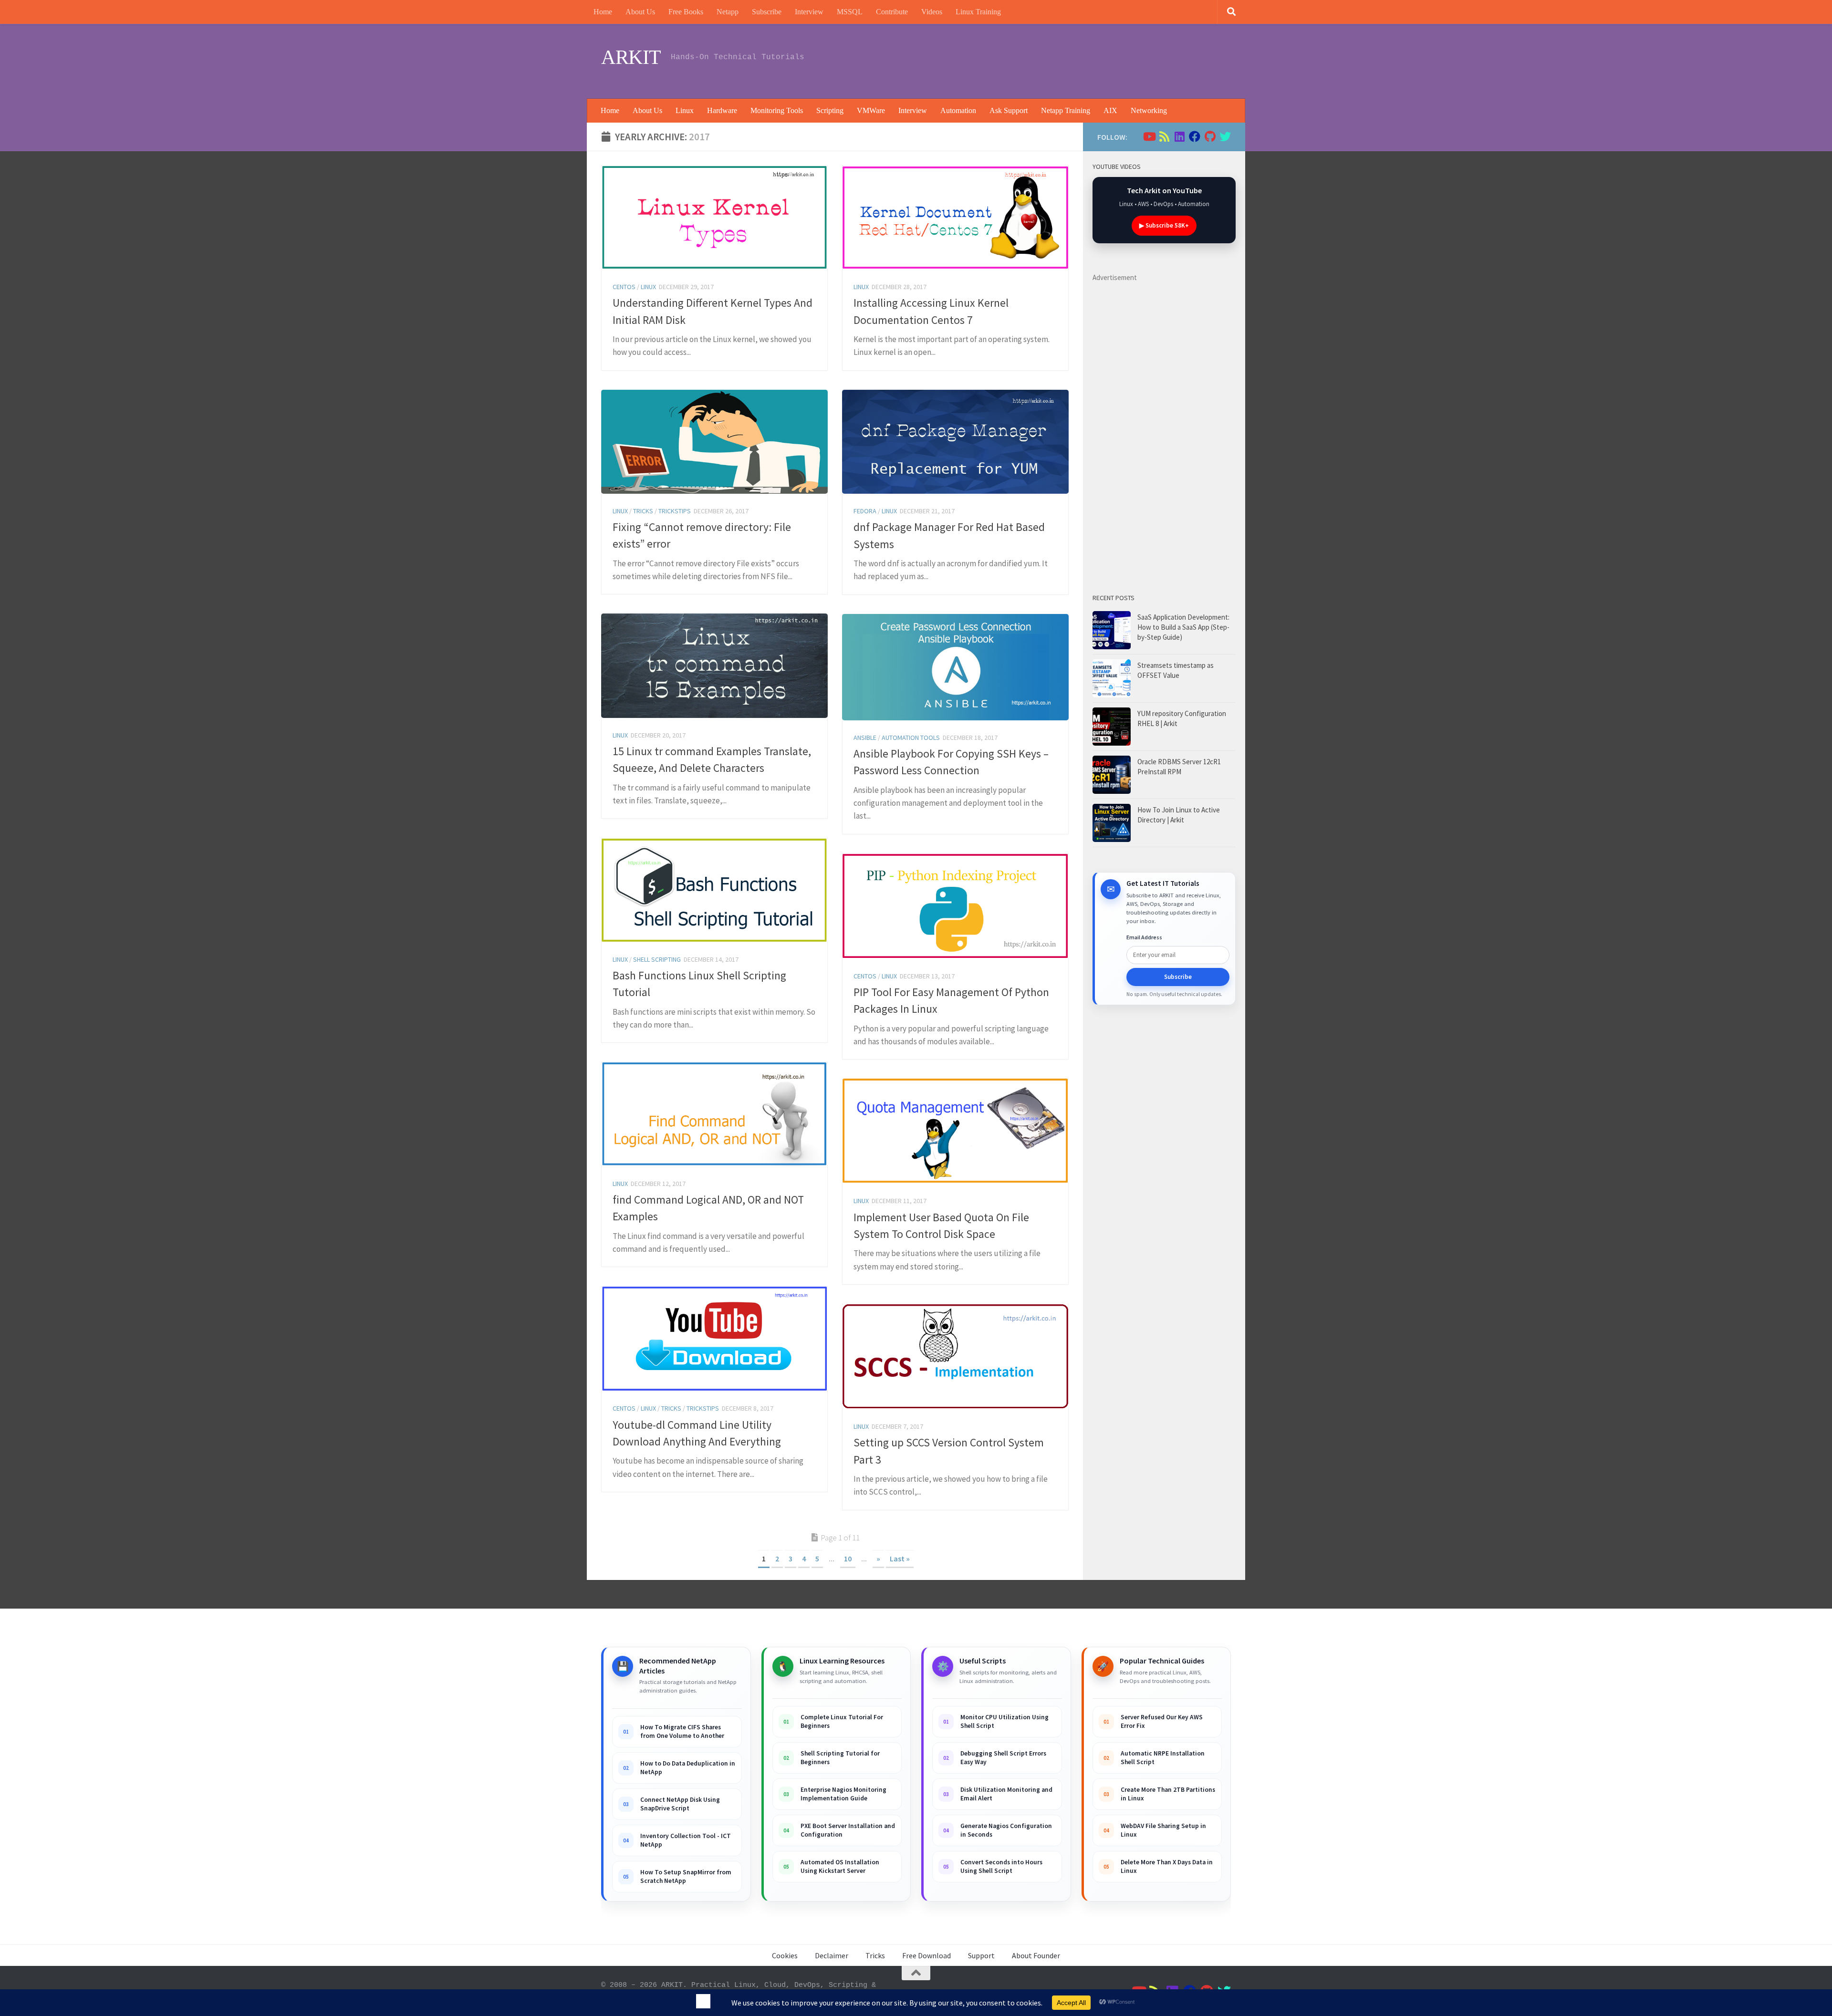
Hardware (722, 110)
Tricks (643, 511)
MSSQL (850, 12)
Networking (1149, 110)
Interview (809, 12)
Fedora (865, 511)
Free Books (686, 12)
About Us (640, 12)
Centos (624, 287)
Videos (932, 12)
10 (848, 1559)
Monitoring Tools (777, 110)
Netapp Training (1066, 110)
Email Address (1144, 937)
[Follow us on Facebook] (1195, 136)
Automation (958, 110)
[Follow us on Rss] (1164, 136)
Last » (900, 1559)
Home (603, 12)
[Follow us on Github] (1210, 136)
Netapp (728, 12)
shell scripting (657, 959)
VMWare (871, 110)
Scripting (830, 110)
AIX (1110, 110)
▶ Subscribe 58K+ (1164, 225)
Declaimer (832, 1955)
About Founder (1036, 1955)
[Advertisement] (1057, 60)
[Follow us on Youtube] (1149, 136)
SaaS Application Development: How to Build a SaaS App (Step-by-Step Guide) (1183, 627)
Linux (685, 110)
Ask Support (1009, 110)
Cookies (785, 1955)
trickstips (675, 511)
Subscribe (767, 12)
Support (981, 1955)
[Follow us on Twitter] (1225, 136)
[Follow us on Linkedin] (1179, 136)
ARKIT (631, 57)
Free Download (926, 1955)
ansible (865, 738)
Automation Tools (911, 738)
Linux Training (978, 12)
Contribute (892, 12)
